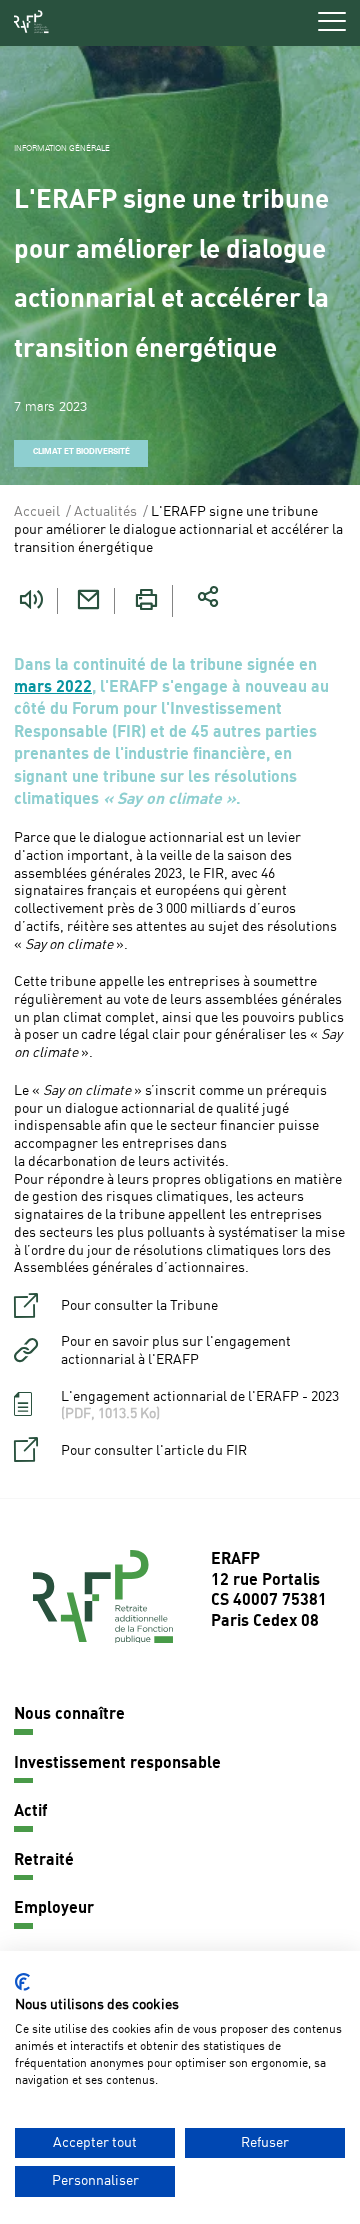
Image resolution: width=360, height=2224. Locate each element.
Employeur (54, 1909)
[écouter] (30, 601)
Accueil (37, 512)
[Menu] (332, 21)
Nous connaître (69, 1715)
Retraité (44, 1861)
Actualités (105, 512)
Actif (30, 1812)
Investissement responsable (117, 1764)
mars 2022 (53, 688)
